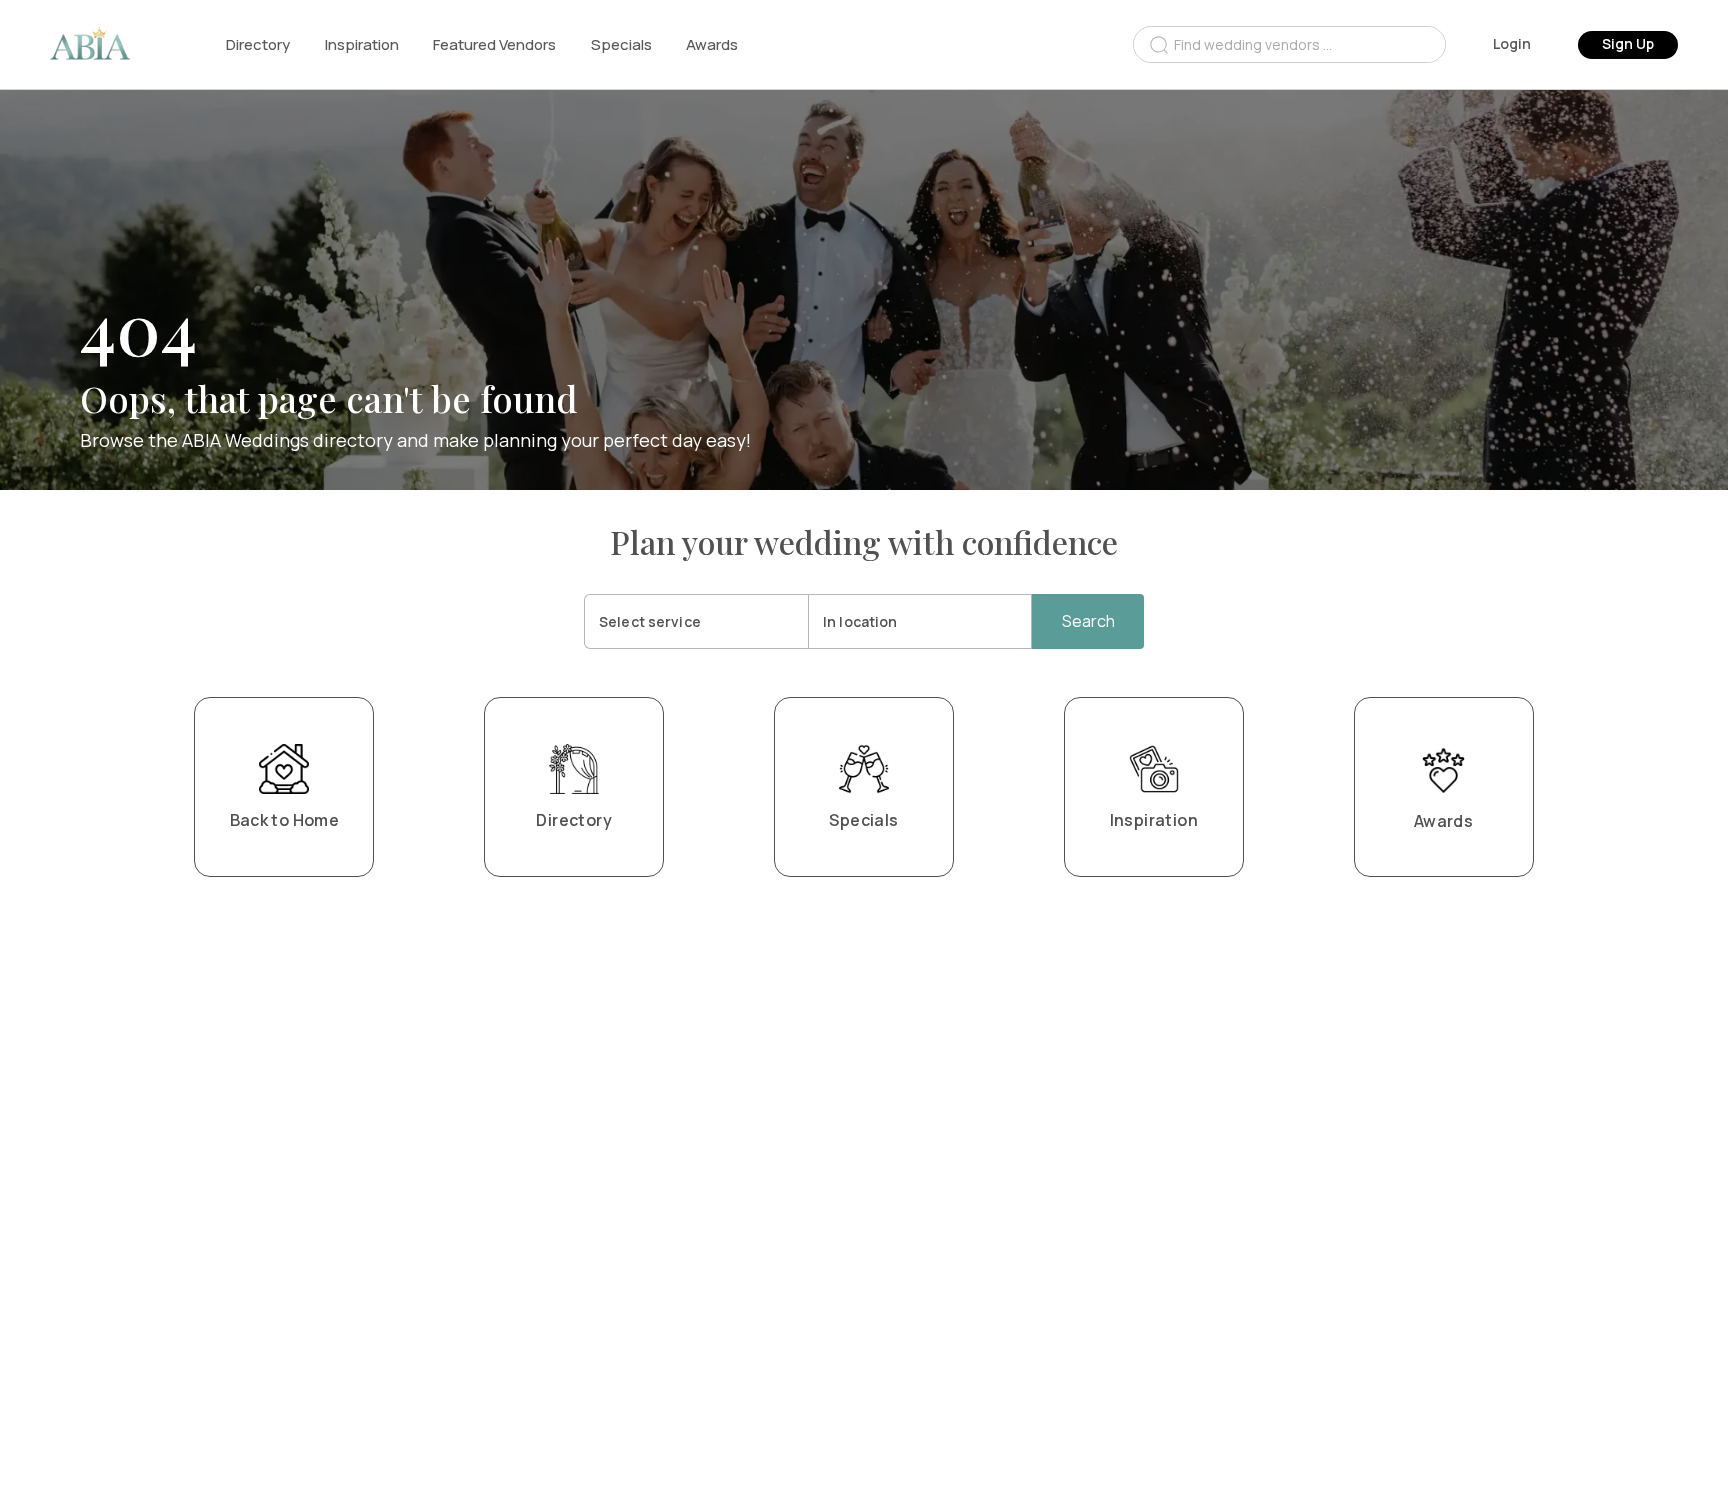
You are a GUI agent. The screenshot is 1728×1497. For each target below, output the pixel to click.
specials (621, 44)
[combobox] (1289, 44)
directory (258, 44)
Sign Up (1628, 43)
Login (1512, 43)
